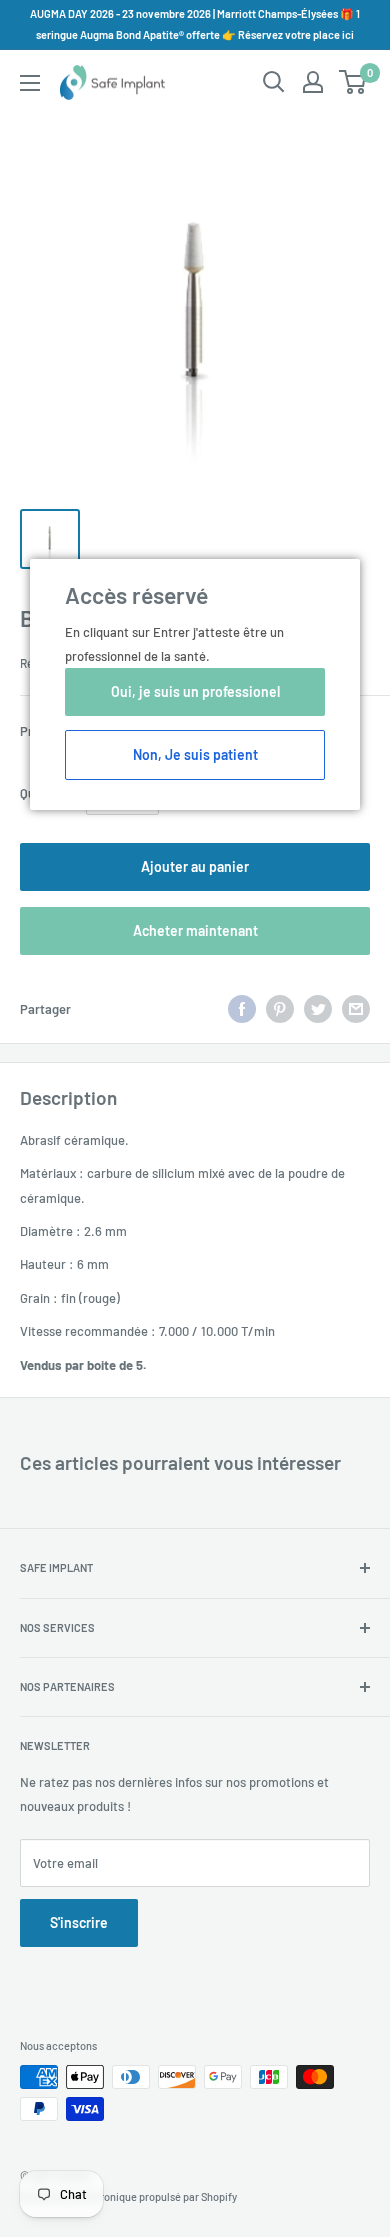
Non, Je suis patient (195, 754)
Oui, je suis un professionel (195, 691)
